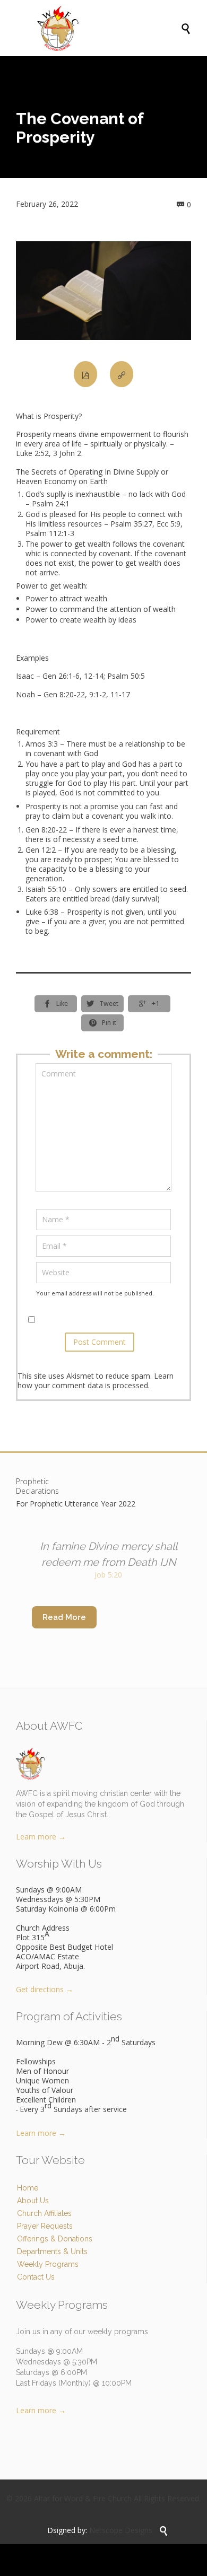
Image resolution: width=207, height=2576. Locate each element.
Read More (64, 1617)
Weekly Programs (48, 2264)
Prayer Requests (45, 2226)
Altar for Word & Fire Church (83, 2498)
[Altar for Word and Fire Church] (109, 28)
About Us (33, 2201)
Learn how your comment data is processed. (96, 1381)
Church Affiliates (44, 2213)
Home (28, 2188)
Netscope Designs (121, 2530)
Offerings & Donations (55, 2239)
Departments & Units (52, 2251)
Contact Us (36, 2277)
